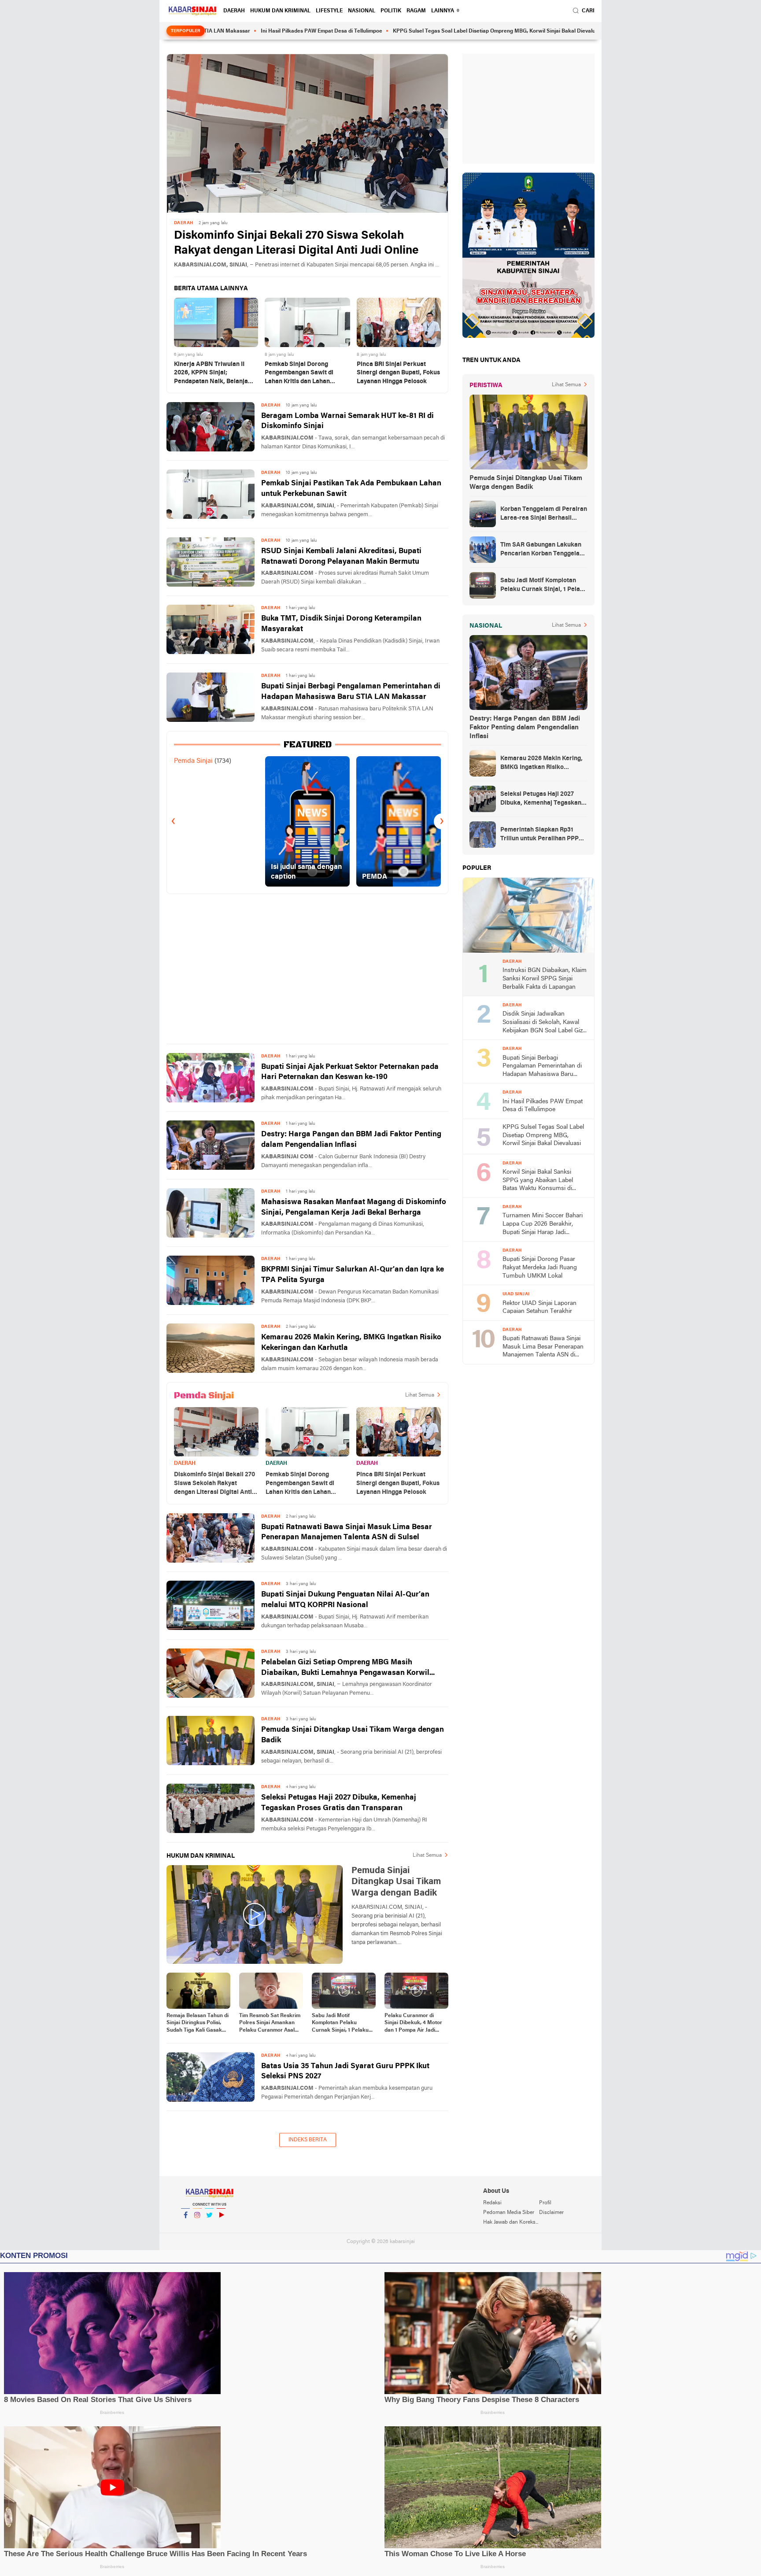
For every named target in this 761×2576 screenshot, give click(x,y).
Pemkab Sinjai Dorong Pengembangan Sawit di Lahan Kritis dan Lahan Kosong (299, 374)
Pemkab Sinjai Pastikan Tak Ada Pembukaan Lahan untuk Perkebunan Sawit (351, 489)
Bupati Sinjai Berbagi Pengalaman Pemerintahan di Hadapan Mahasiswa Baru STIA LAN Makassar (351, 692)
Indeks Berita (308, 2140)
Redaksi (492, 2203)
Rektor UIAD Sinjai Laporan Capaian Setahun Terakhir (539, 1308)
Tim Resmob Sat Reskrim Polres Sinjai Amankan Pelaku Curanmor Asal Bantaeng (270, 2024)
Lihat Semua (420, 1395)
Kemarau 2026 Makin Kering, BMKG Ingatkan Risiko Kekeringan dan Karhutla (351, 1343)
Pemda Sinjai (193, 761)
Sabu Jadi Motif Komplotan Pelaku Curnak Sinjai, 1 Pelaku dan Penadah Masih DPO (343, 2024)
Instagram (197, 2226)
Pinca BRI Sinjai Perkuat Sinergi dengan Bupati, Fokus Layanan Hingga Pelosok (398, 373)
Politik (391, 11)
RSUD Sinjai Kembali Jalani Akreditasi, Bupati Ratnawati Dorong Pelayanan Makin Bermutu (341, 556)
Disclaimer (551, 2213)
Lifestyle (329, 11)
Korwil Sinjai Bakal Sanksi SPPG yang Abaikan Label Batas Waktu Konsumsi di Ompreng (538, 1181)
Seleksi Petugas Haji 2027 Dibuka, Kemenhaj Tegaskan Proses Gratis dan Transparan (339, 1803)
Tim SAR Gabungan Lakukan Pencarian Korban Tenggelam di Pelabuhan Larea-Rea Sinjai (543, 550)
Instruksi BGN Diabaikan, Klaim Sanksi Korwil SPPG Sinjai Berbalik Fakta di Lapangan (545, 979)
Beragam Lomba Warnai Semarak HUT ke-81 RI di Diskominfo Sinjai (347, 421)
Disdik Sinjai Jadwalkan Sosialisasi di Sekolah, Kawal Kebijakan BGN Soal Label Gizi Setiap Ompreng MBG (543, 1023)
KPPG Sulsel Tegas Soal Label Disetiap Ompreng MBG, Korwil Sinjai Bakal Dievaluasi (398, 31)
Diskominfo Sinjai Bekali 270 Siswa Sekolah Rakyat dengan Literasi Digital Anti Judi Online (296, 243)
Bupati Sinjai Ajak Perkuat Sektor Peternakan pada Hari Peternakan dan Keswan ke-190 (350, 1072)
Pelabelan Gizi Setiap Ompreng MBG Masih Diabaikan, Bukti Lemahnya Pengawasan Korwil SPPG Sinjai (345, 1669)
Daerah (234, 11)
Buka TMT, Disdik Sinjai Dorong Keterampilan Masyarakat (341, 624)
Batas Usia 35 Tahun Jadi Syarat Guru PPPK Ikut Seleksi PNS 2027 (345, 2072)
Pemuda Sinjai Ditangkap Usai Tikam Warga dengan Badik (353, 1735)
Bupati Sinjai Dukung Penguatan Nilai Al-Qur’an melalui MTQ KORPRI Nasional (345, 1600)
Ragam (416, 11)
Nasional (362, 11)
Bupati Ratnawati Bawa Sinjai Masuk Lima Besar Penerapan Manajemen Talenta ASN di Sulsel (347, 1532)
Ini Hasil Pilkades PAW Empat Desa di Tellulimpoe (222, 31)
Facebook (185, 2226)
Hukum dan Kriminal (280, 11)
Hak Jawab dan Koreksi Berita (511, 2222)
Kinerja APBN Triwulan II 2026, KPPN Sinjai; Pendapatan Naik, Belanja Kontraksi (211, 374)
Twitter (209, 2226)
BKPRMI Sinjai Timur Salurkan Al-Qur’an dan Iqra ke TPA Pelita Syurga (353, 1275)
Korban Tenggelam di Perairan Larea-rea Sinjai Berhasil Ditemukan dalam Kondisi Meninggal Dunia (544, 514)
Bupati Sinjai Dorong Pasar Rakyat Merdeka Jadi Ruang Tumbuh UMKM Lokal (540, 1268)
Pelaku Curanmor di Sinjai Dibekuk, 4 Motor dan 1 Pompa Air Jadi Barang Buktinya (413, 2024)
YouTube (221, 2226)
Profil (545, 2203)
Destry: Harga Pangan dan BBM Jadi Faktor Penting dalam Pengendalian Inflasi (351, 1140)
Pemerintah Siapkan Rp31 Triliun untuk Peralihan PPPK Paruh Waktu (541, 835)
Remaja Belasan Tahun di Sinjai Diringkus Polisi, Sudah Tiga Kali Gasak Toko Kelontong (198, 2024)
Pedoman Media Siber (509, 2213)
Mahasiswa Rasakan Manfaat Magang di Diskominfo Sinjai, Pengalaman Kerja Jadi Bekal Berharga (354, 1207)
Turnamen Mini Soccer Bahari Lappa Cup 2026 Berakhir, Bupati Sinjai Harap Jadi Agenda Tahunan (543, 1225)
